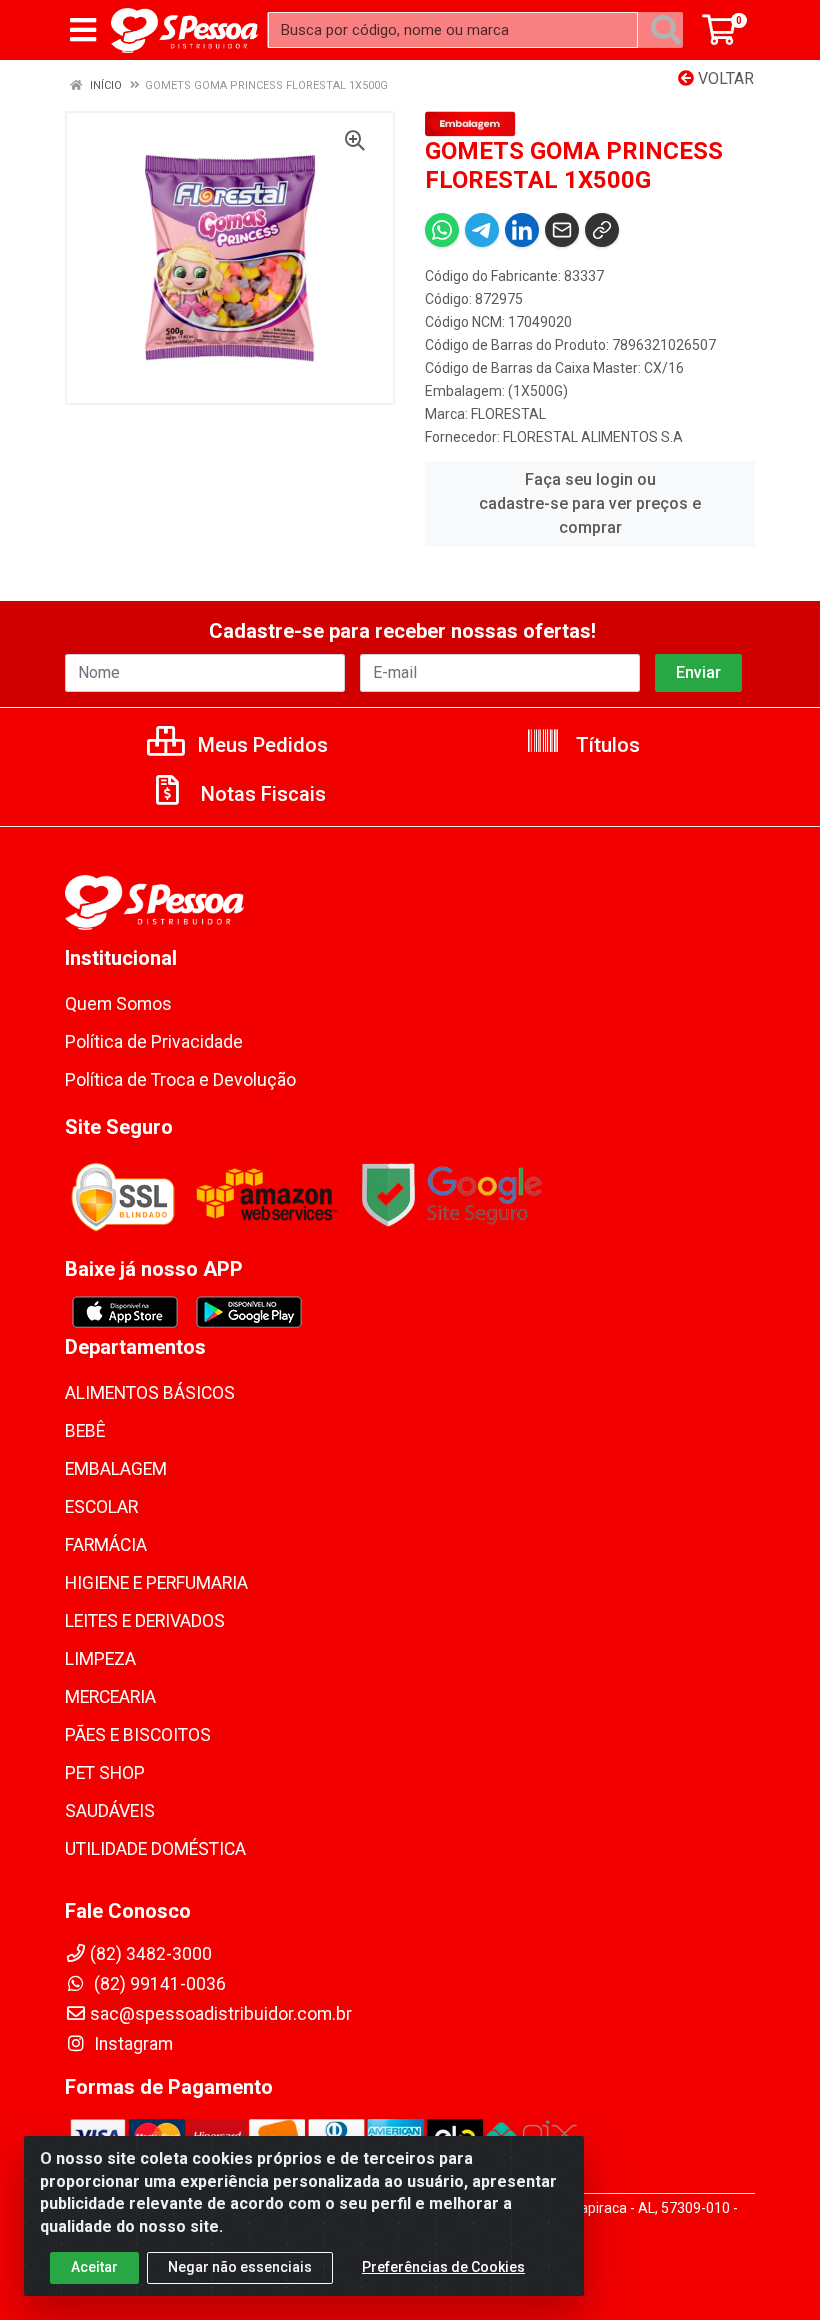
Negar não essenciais (240, 2267)
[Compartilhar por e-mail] (562, 230)
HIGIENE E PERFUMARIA (156, 1583)
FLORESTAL (508, 414)
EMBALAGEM (116, 1469)
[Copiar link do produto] (602, 230)
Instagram (131, 2044)
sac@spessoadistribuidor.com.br (221, 2014)
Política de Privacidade (154, 1042)
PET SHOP (105, 1773)
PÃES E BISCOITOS (138, 1735)
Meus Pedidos (260, 745)
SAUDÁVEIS (110, 1811)
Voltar (724, 78)
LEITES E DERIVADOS (145, 1621)
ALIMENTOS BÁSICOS (150, 1393)
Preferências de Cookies (443, 2267)
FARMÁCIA (106, 1545)
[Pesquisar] (666, 30)
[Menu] (83, 30)
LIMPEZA (100, 1659)
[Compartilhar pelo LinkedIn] (522, 230)
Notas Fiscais (261, 794)
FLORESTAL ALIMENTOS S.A (593, 437)
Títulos (605, 745)
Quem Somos (118, 1004)
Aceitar (94, 2267)
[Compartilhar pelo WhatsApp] (442, 230)
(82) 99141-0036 (158, 1984)
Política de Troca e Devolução (180, 1080)
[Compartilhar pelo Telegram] (482, 230)
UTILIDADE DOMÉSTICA (155, 1849)
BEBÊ (85, 1431)
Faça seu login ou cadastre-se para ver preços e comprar (590, 503)
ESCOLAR (101, 1507)
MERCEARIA (110, 1697)
